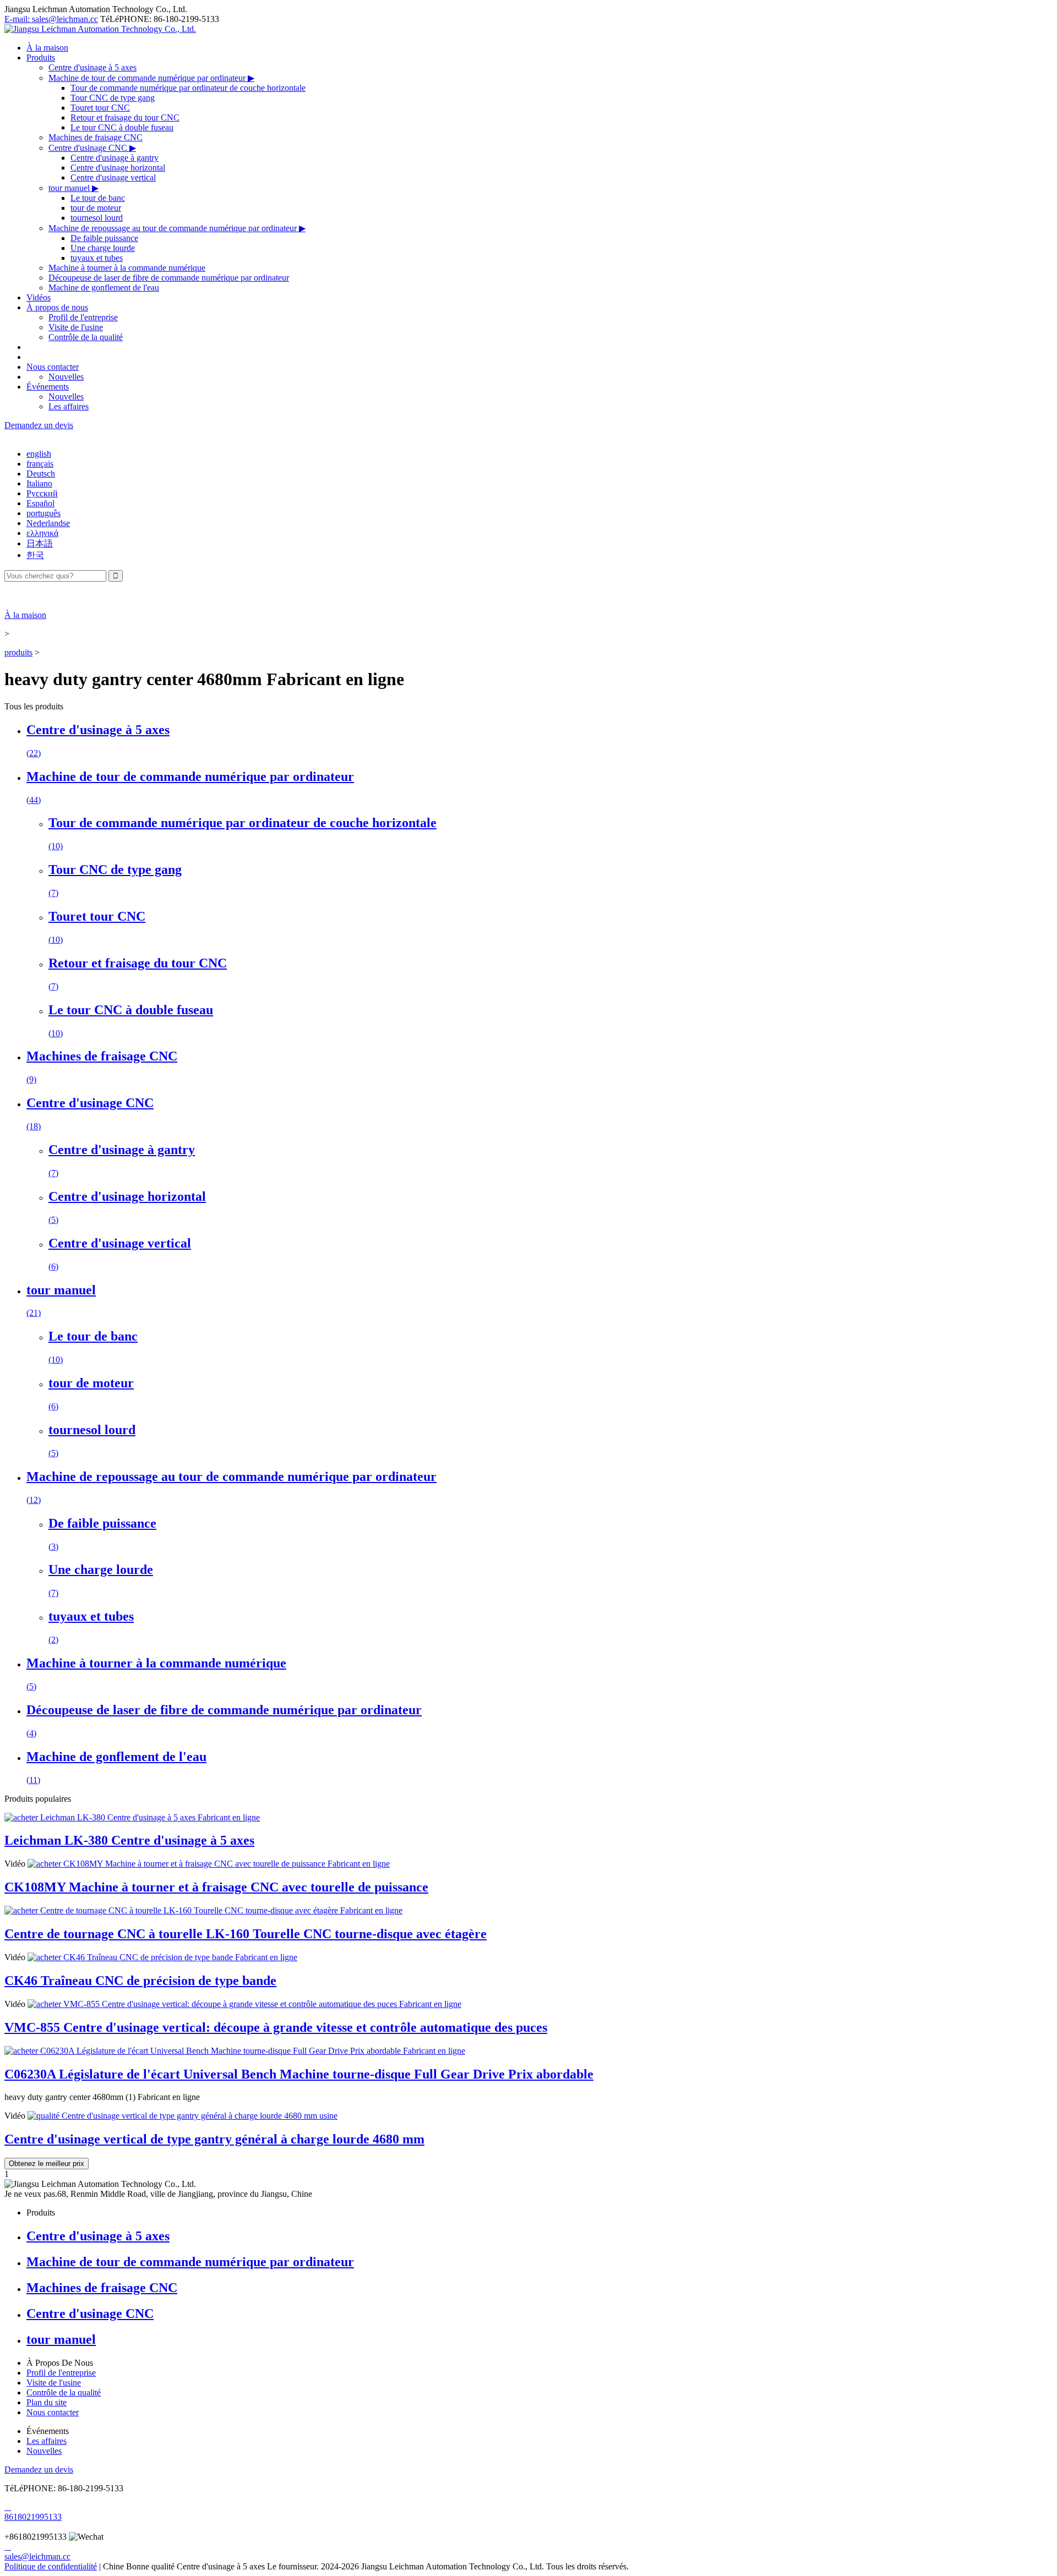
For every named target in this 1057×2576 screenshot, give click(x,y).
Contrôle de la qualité (86, 337)
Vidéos (39, 297)
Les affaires (69, 406)
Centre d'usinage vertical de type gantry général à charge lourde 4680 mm (214, 2139)
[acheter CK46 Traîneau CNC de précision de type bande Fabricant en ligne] (162, 1957)
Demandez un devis (39, 425)
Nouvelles (66, 377)
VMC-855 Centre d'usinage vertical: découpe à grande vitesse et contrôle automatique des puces (276, 2027)
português (43, 513)
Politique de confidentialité (51, 2566)
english (39, 454)
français (40, 464)
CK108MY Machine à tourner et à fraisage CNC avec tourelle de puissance (216, 1887)
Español (40, 503)
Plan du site (47, 2402)
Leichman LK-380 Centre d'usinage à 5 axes (129, 1840)
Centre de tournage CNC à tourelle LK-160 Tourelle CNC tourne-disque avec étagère (246, 1934)
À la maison (47, 48)
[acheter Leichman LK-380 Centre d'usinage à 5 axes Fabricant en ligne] (132, 1817)
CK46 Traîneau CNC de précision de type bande (140, 1981)
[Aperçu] (100, 29)
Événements (48, 387)
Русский (42, 493)
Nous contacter (53, 367)
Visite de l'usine (76, 327)
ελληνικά (42, 533)
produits (18, 652)
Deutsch (41, 474)
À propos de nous (57, 307)
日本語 (40, 543)
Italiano (39, 483)
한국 (35, 555)
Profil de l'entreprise (83, 317)
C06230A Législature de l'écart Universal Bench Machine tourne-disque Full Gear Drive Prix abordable (299, 2074)
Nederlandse (48, 523)
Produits (41, 58)
